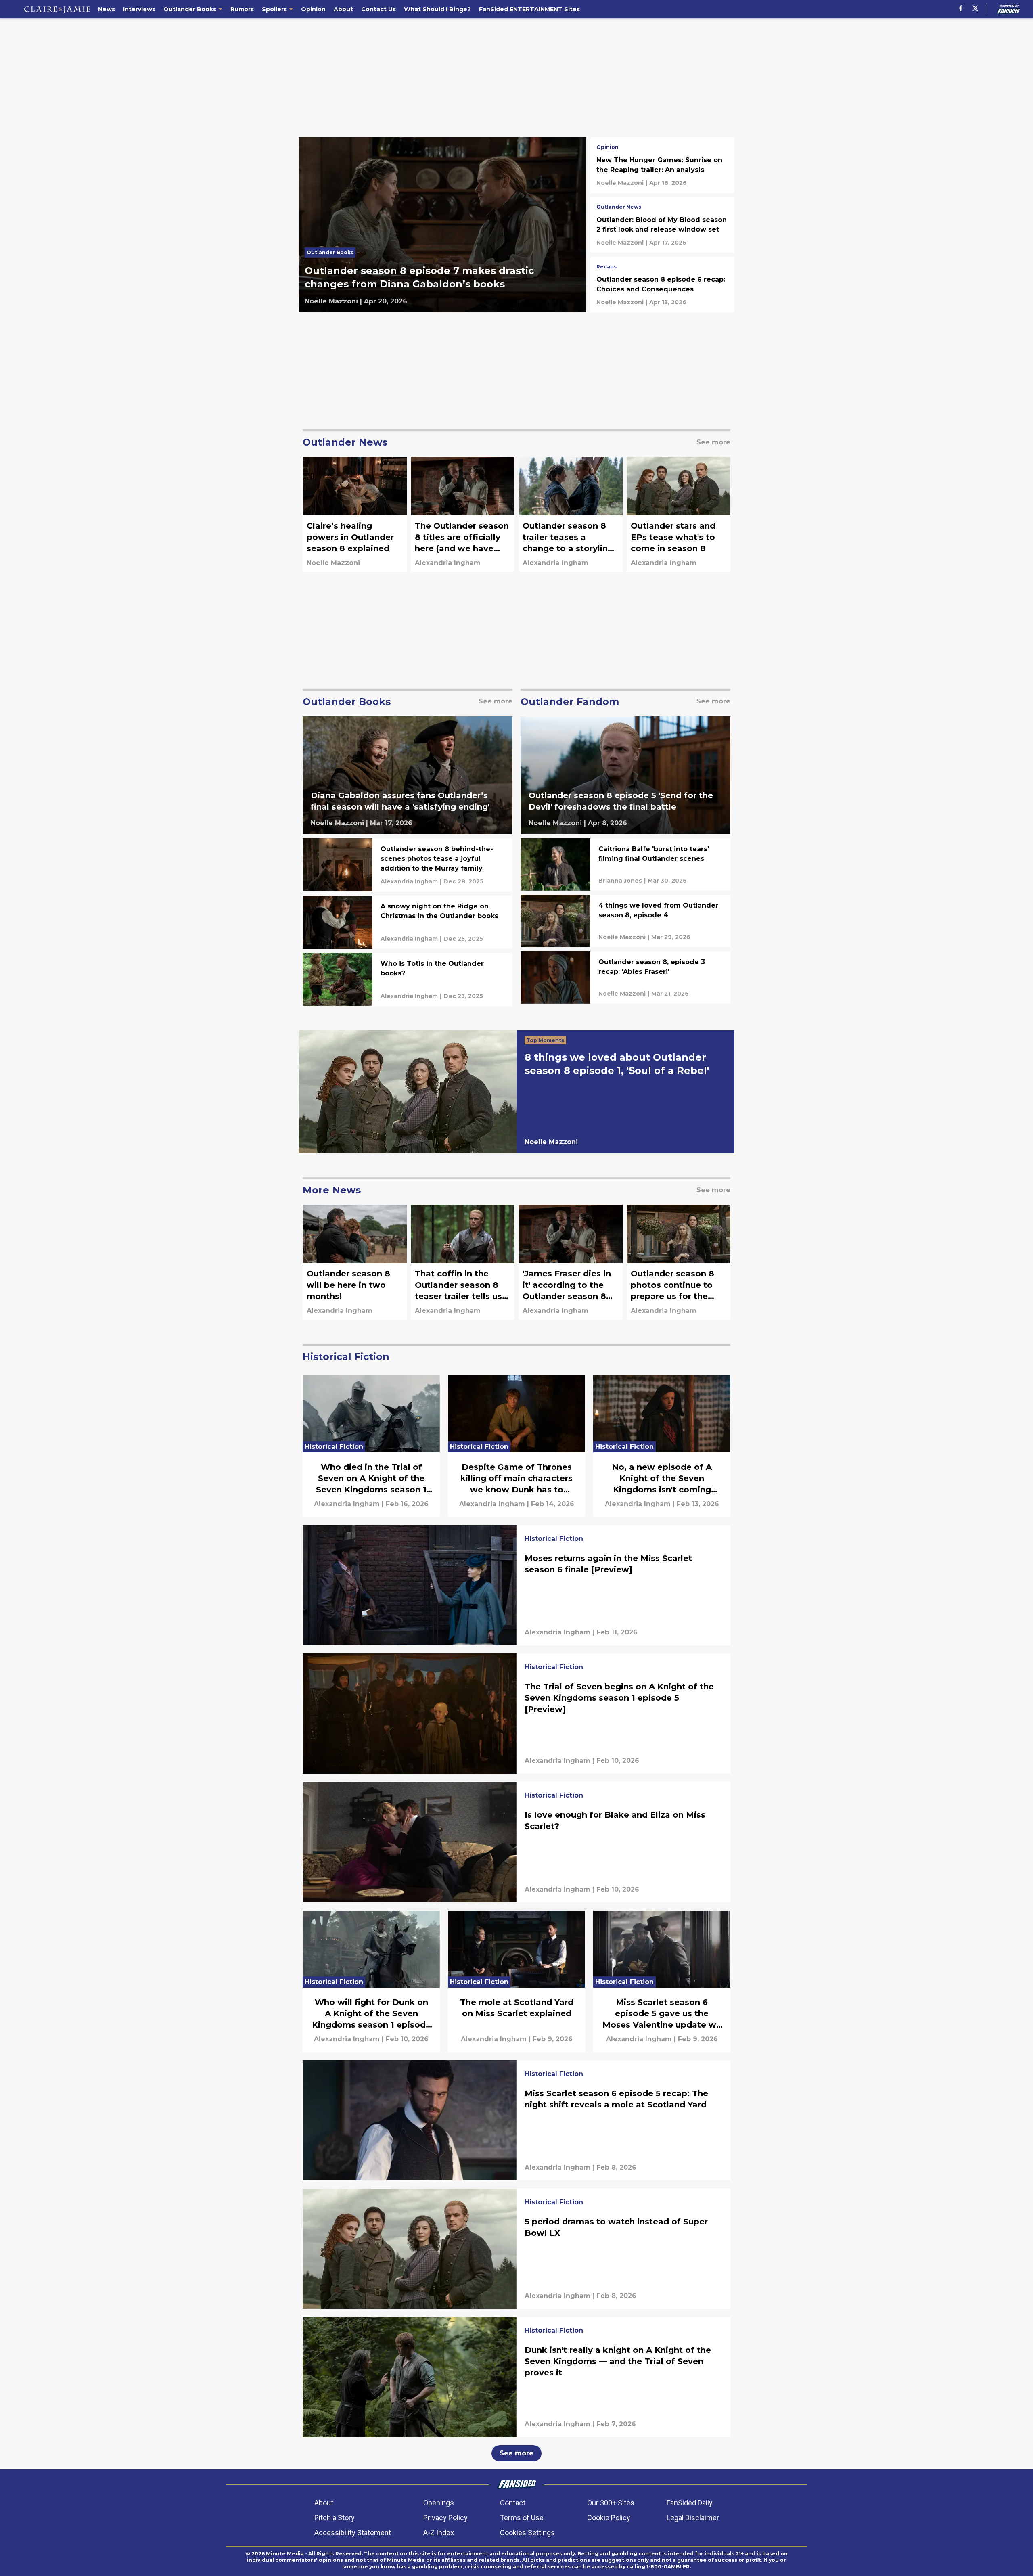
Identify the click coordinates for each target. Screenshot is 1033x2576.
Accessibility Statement (353, 2533)
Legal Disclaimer (693, 2518)
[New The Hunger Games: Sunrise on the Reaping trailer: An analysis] (662, 165)
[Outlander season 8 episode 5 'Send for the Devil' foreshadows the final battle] (625, 775)
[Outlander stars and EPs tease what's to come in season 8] (679, 514)
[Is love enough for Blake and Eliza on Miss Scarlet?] (516, 1842)
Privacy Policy (445, 2518)
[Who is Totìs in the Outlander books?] (408, 979)
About (324, 2503)
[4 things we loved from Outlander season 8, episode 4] (625, 921)
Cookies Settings (527, 2533)
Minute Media (285, 2554)
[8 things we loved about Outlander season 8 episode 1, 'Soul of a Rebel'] (516, 1092)
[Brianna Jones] (620, 881)
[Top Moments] (547, 1041)
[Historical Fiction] (554, 1540)
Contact (513, 2503)
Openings (439, 2503)
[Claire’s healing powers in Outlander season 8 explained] (355, 514)
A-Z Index (439, 2533)
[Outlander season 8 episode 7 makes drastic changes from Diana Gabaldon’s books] (442, 225)
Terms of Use (522, 2518)
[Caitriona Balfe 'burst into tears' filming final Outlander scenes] (625, 864)
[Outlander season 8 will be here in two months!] (355, 1262)
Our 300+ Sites (611, 2503)
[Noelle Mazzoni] (331, 301)
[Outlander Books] (332, 255)
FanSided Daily (690, 2503)
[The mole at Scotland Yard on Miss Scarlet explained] (516, 1981)
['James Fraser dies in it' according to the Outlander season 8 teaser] (571, 1262)
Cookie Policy (609, 2518)
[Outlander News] (619, 208)
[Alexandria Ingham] (448, 563)
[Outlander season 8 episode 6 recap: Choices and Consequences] (662, 285)
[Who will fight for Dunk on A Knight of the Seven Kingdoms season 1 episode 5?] (371, 1981)
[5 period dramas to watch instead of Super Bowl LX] (516, 2249)
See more (516, 2453)
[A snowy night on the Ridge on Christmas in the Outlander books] (408, 922)
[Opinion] (607, 148)
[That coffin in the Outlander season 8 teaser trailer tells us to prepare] (463, 1262)
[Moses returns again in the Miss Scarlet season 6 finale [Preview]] (516, 1585)
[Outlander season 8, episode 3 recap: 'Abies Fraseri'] (625, 977)
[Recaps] (606, 268)
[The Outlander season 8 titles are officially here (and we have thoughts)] (463, 514)
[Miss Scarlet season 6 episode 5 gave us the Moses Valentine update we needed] (662, 1981)
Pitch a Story (335, 2518)
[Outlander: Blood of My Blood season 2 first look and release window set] (662, 225)
